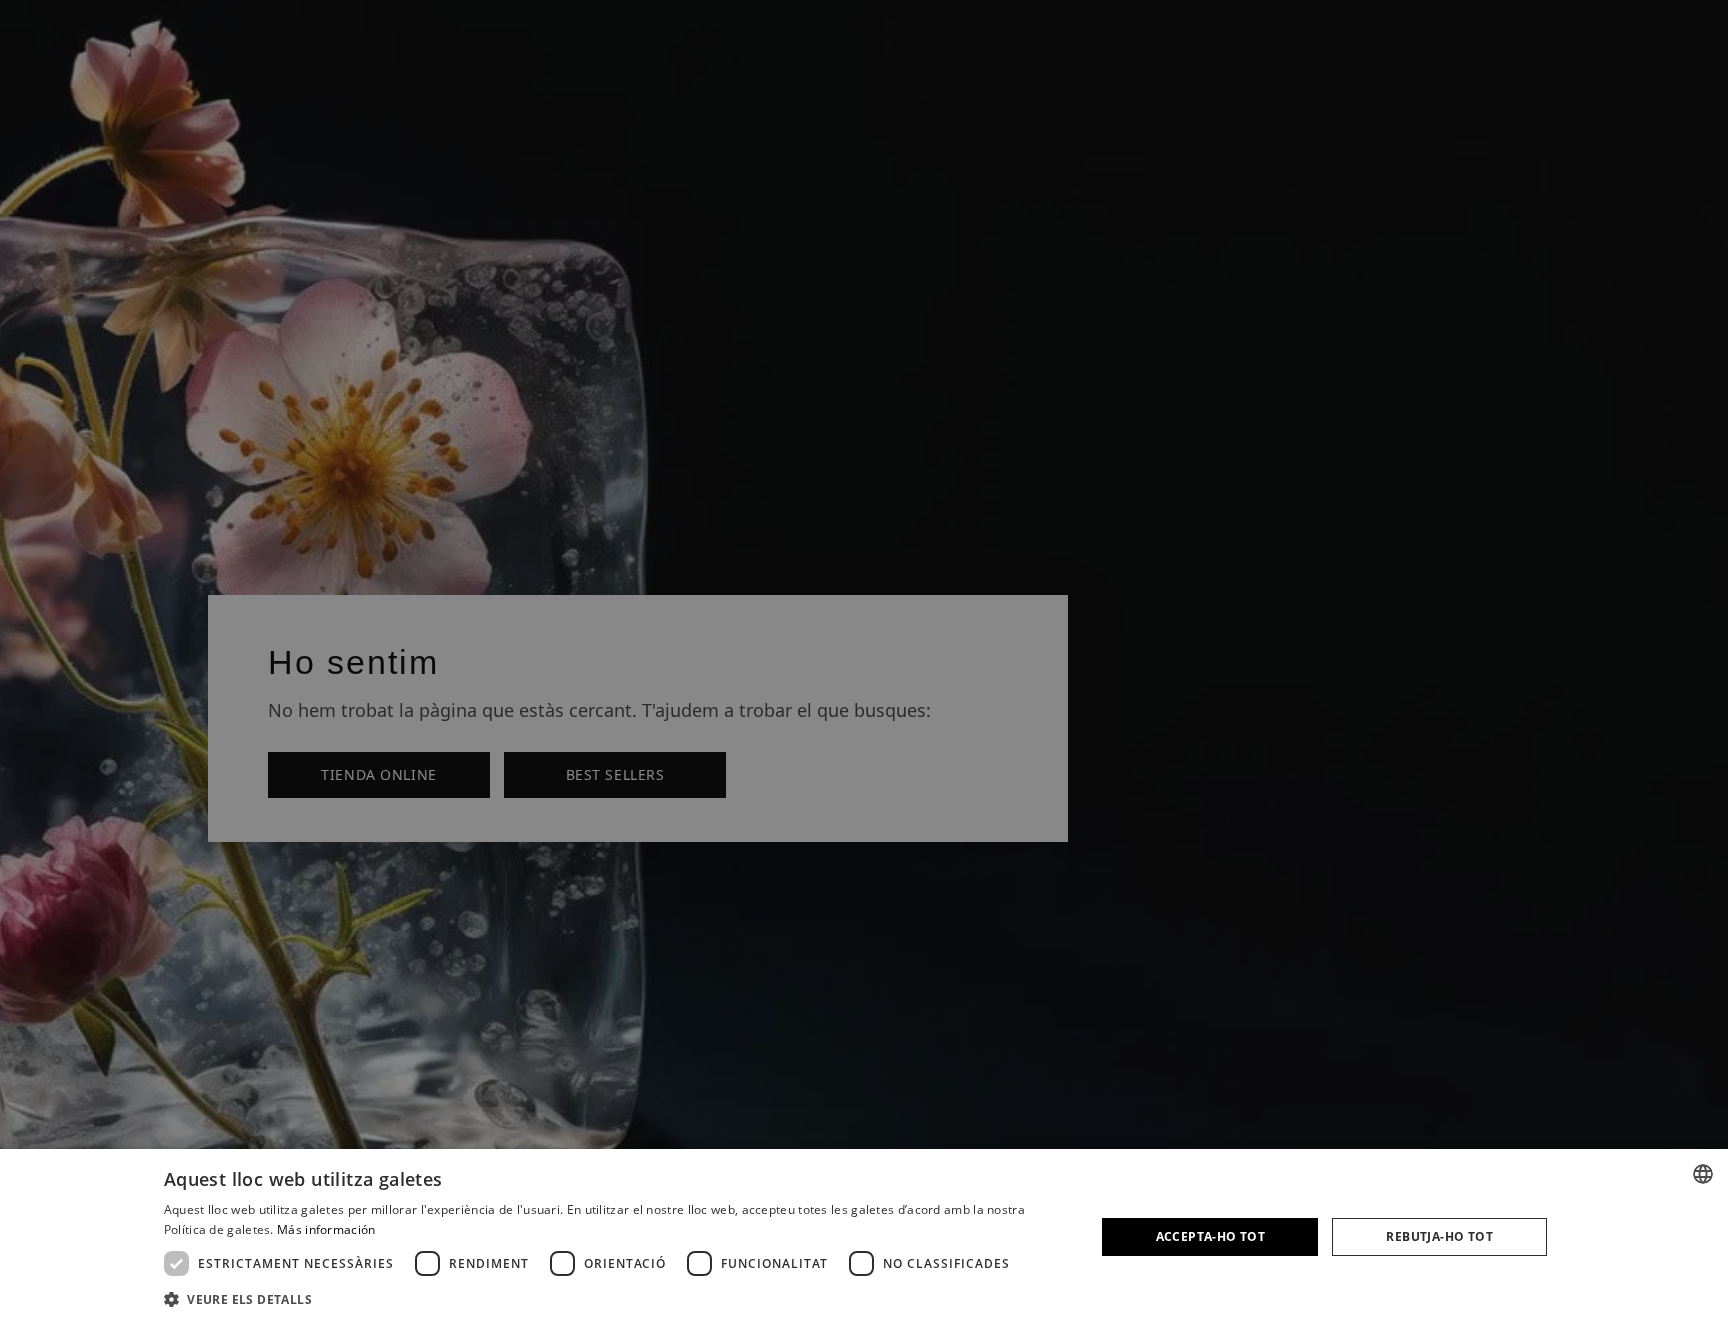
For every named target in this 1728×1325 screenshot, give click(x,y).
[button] (616, 1298)
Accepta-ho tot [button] (1211, 1236)
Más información (326, 1229)
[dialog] (864, 1237)
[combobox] (1703, 1174)
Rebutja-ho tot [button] (1439, 1236)
